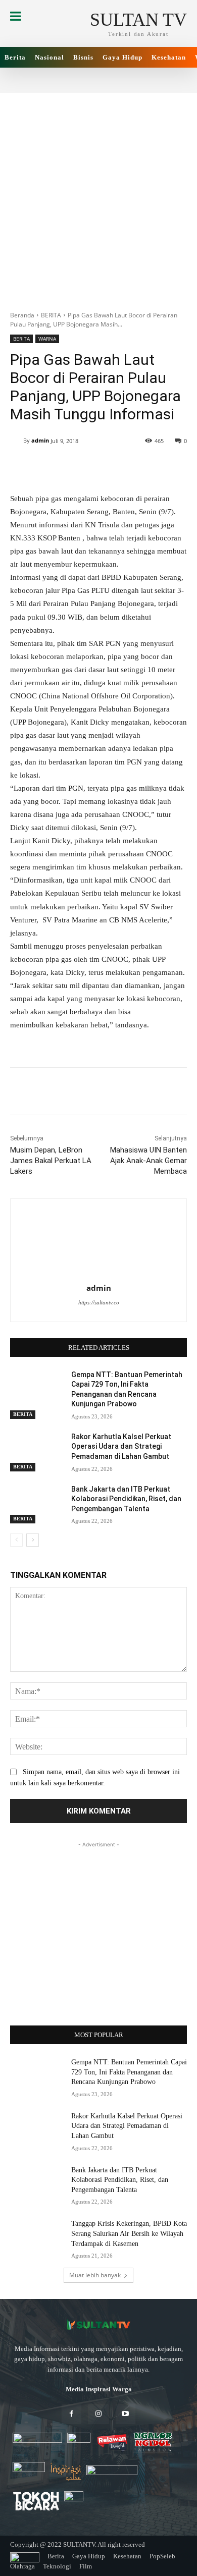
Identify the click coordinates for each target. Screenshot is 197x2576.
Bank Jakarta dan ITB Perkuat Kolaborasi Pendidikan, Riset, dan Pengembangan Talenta (126, 1499)
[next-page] (33, 1540)
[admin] (17, 441)
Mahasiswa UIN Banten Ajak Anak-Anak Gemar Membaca (149, 1161)
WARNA (47, 339)
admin (40, 440)
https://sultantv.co (99, 1302)
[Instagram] (98, 2414)
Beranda (22, 315)
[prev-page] (16, 1540)
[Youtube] (126, 2414)
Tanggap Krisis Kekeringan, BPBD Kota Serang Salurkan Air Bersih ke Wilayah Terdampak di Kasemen (129, 2233)
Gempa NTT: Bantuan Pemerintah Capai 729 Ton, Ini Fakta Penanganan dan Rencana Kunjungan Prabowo (129, 2072)
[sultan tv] (98, 2325)
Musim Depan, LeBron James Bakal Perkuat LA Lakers (51, 1161)
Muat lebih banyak (95, 2275)
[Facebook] (71, 2414)
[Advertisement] (98, 196)
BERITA (51, 315)
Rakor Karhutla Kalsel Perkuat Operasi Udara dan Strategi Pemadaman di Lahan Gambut (121, 1446)
